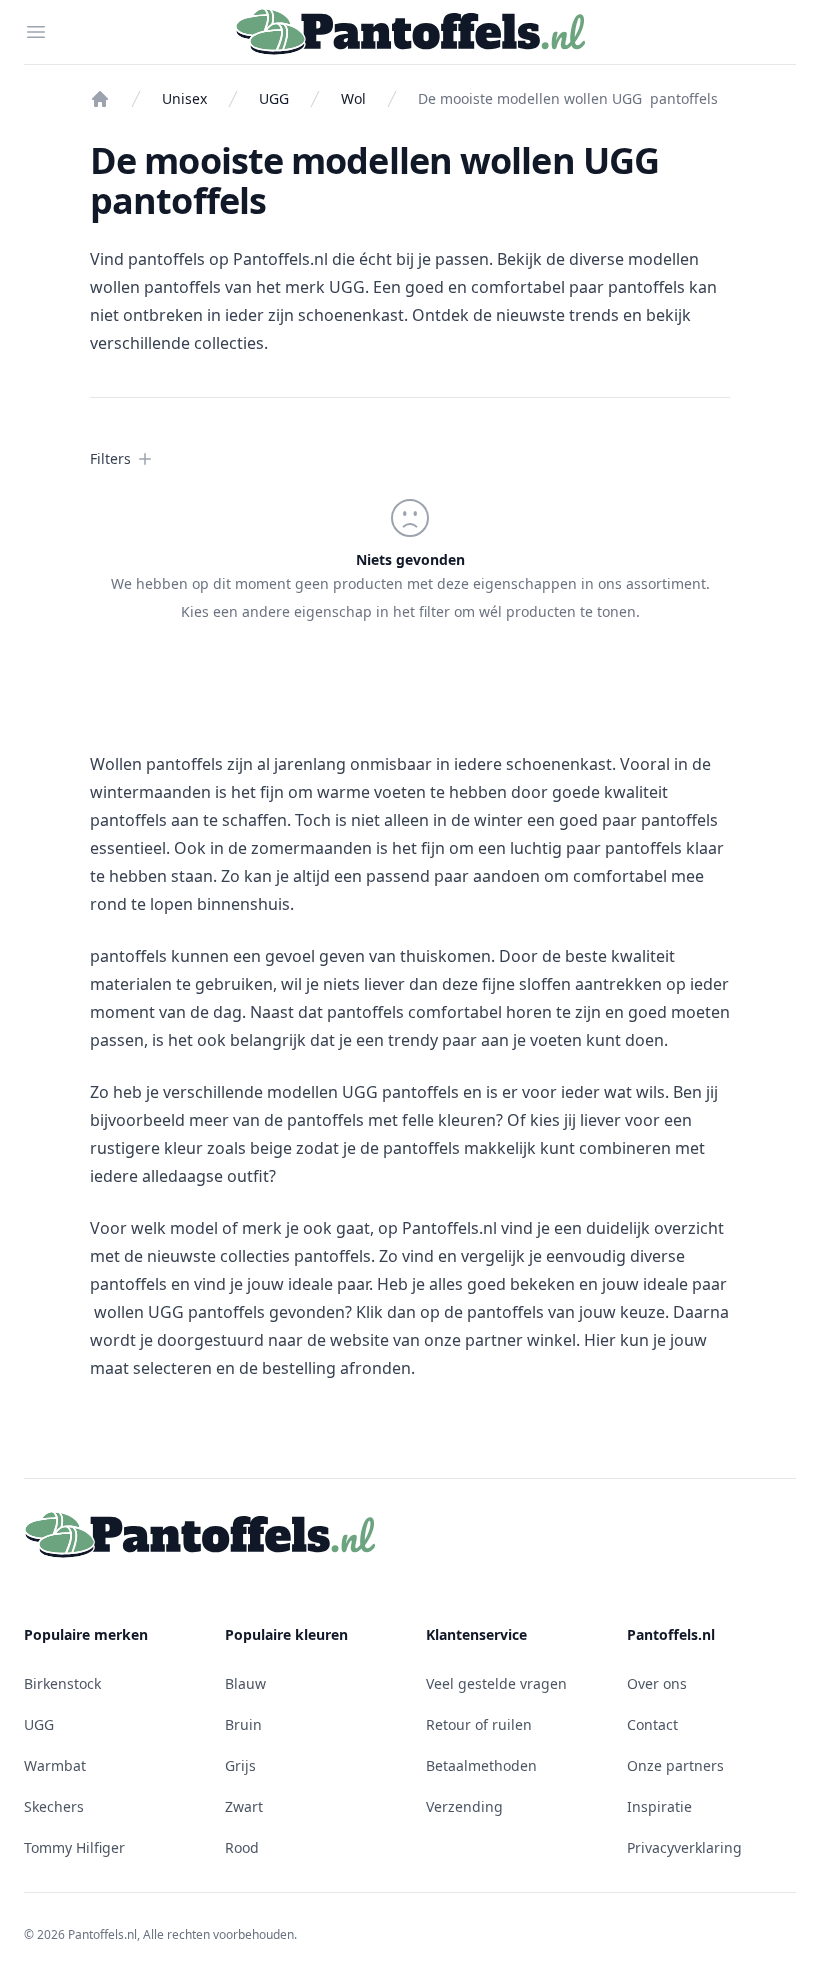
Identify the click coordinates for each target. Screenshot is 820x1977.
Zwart (244, 1806)
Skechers (54, 1806)
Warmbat (55, 1765)
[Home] (100, 99)
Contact (652, 1724)
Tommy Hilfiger (74, 1847)
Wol (353, 98)
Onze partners (675, 1765)
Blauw (245, 1683)
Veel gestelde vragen (496, 1683)
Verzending (464, 1806)
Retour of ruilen (479, 1724)
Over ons (657, 1683)
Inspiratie (659, 1806)
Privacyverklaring (684, 1847)
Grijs (240, 1765)
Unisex (184, 98)
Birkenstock (62, 1683)
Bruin (243, 1724)
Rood (242, 1847)
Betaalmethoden (481, 1765)
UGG (274, 98)
